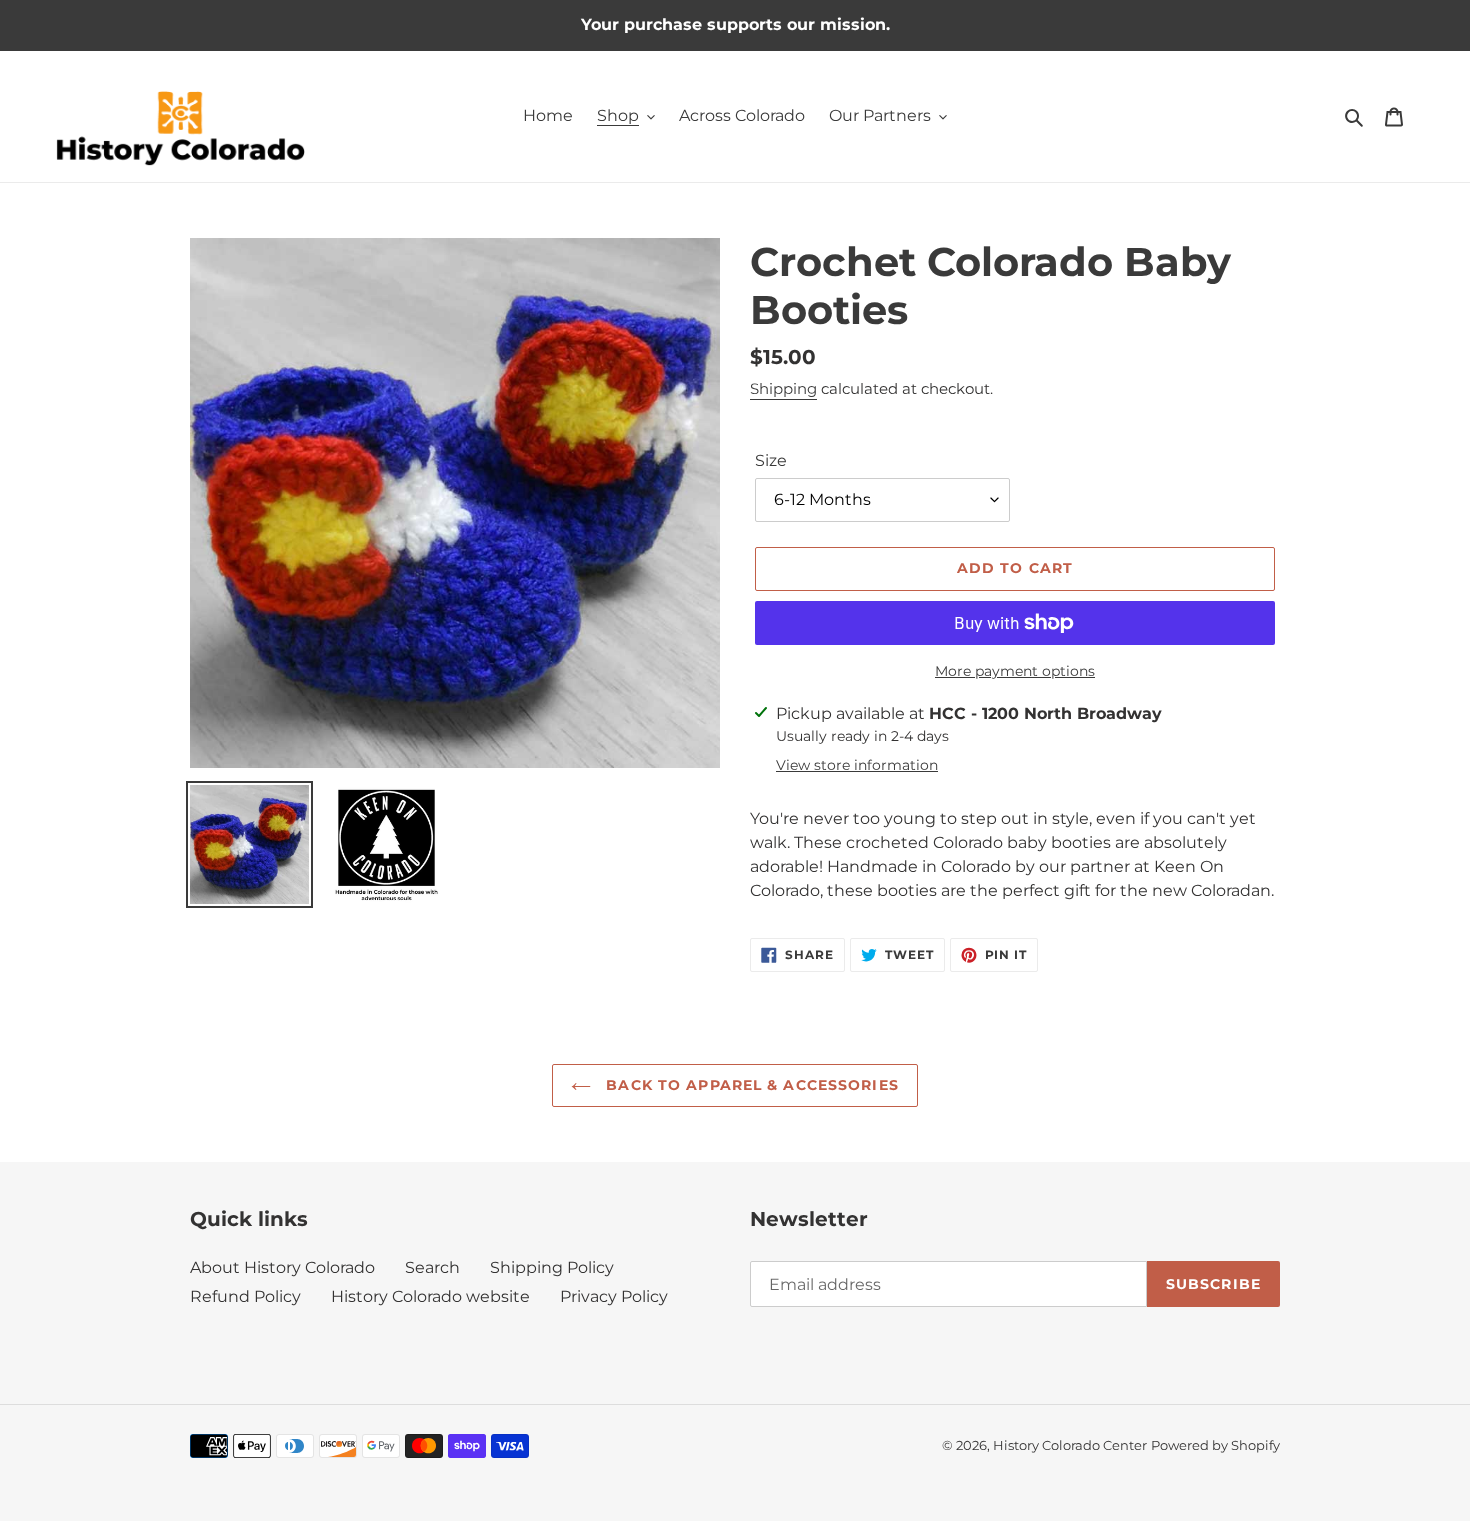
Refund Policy (245, 1296)
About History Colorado (282, 1267)
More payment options (1015, 671)
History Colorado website (430, 1296)
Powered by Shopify (1215, 1445)
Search (432, 1267)
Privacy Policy (614, 1296)
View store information (857, 765)
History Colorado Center (1070, 1445)
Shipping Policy (552, 1267)
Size (771, 460)
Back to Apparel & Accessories (750, 1085)
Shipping (783, 388)
